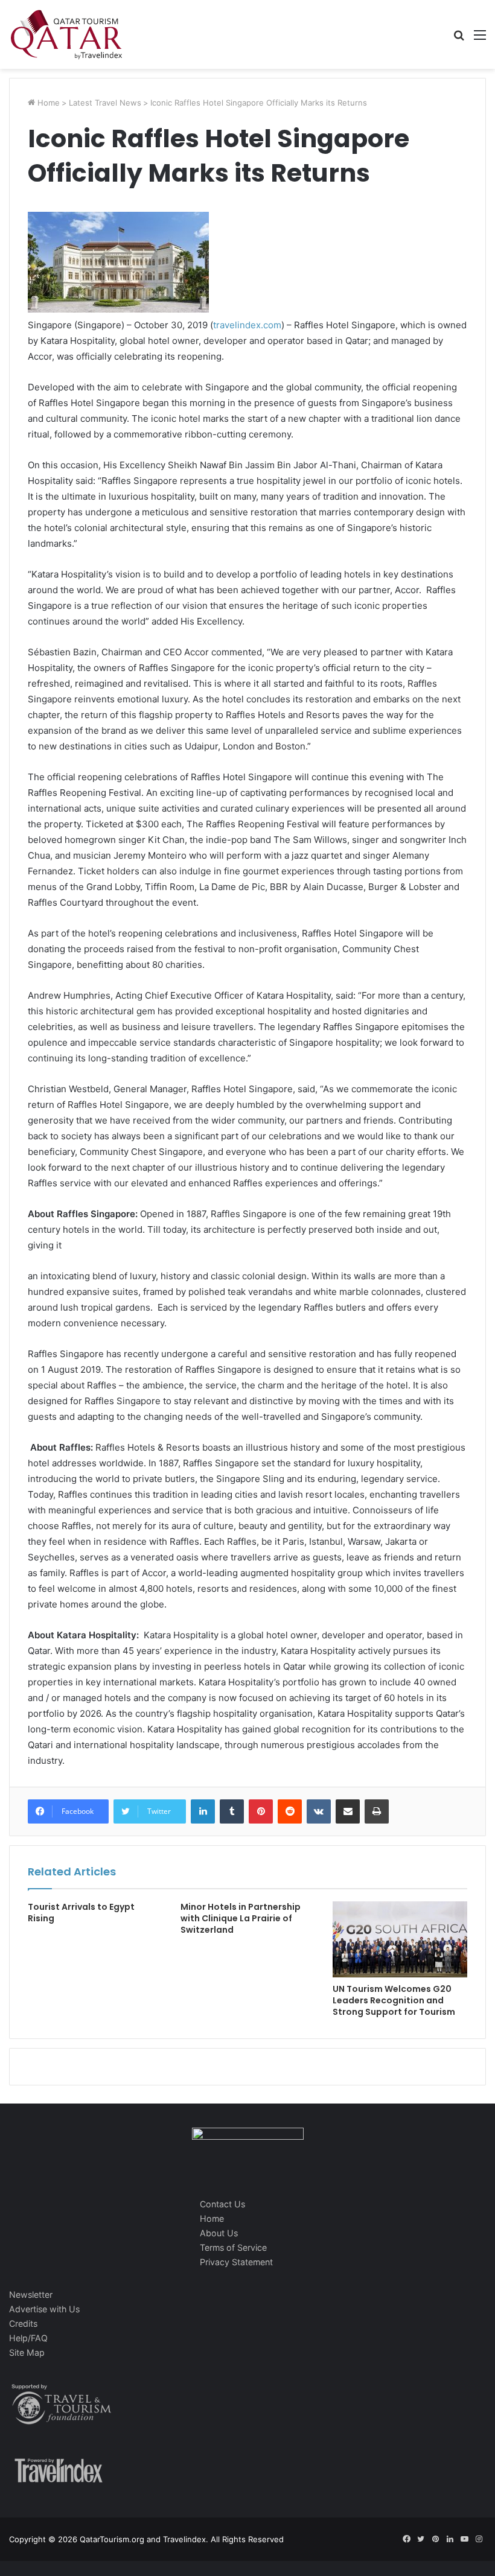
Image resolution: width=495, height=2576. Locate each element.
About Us (219, 2233)
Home (47, 103)
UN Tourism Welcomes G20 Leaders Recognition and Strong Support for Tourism (394, 2000)
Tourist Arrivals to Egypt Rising (81, 1913)
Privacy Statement (236, 2262)
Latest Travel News (105, 103)
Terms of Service (233, 2247)
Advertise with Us (44, 2309)
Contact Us (222, 2204)
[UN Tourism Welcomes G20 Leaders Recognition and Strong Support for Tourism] (400, 1939)
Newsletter (31, 2295)
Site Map (27, 2352)
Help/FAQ (28, 2338)
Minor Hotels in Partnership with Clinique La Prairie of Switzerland (241, 1918)
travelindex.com (247, 325)
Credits (23, 2323)
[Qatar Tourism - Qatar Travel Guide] (66, 34)
